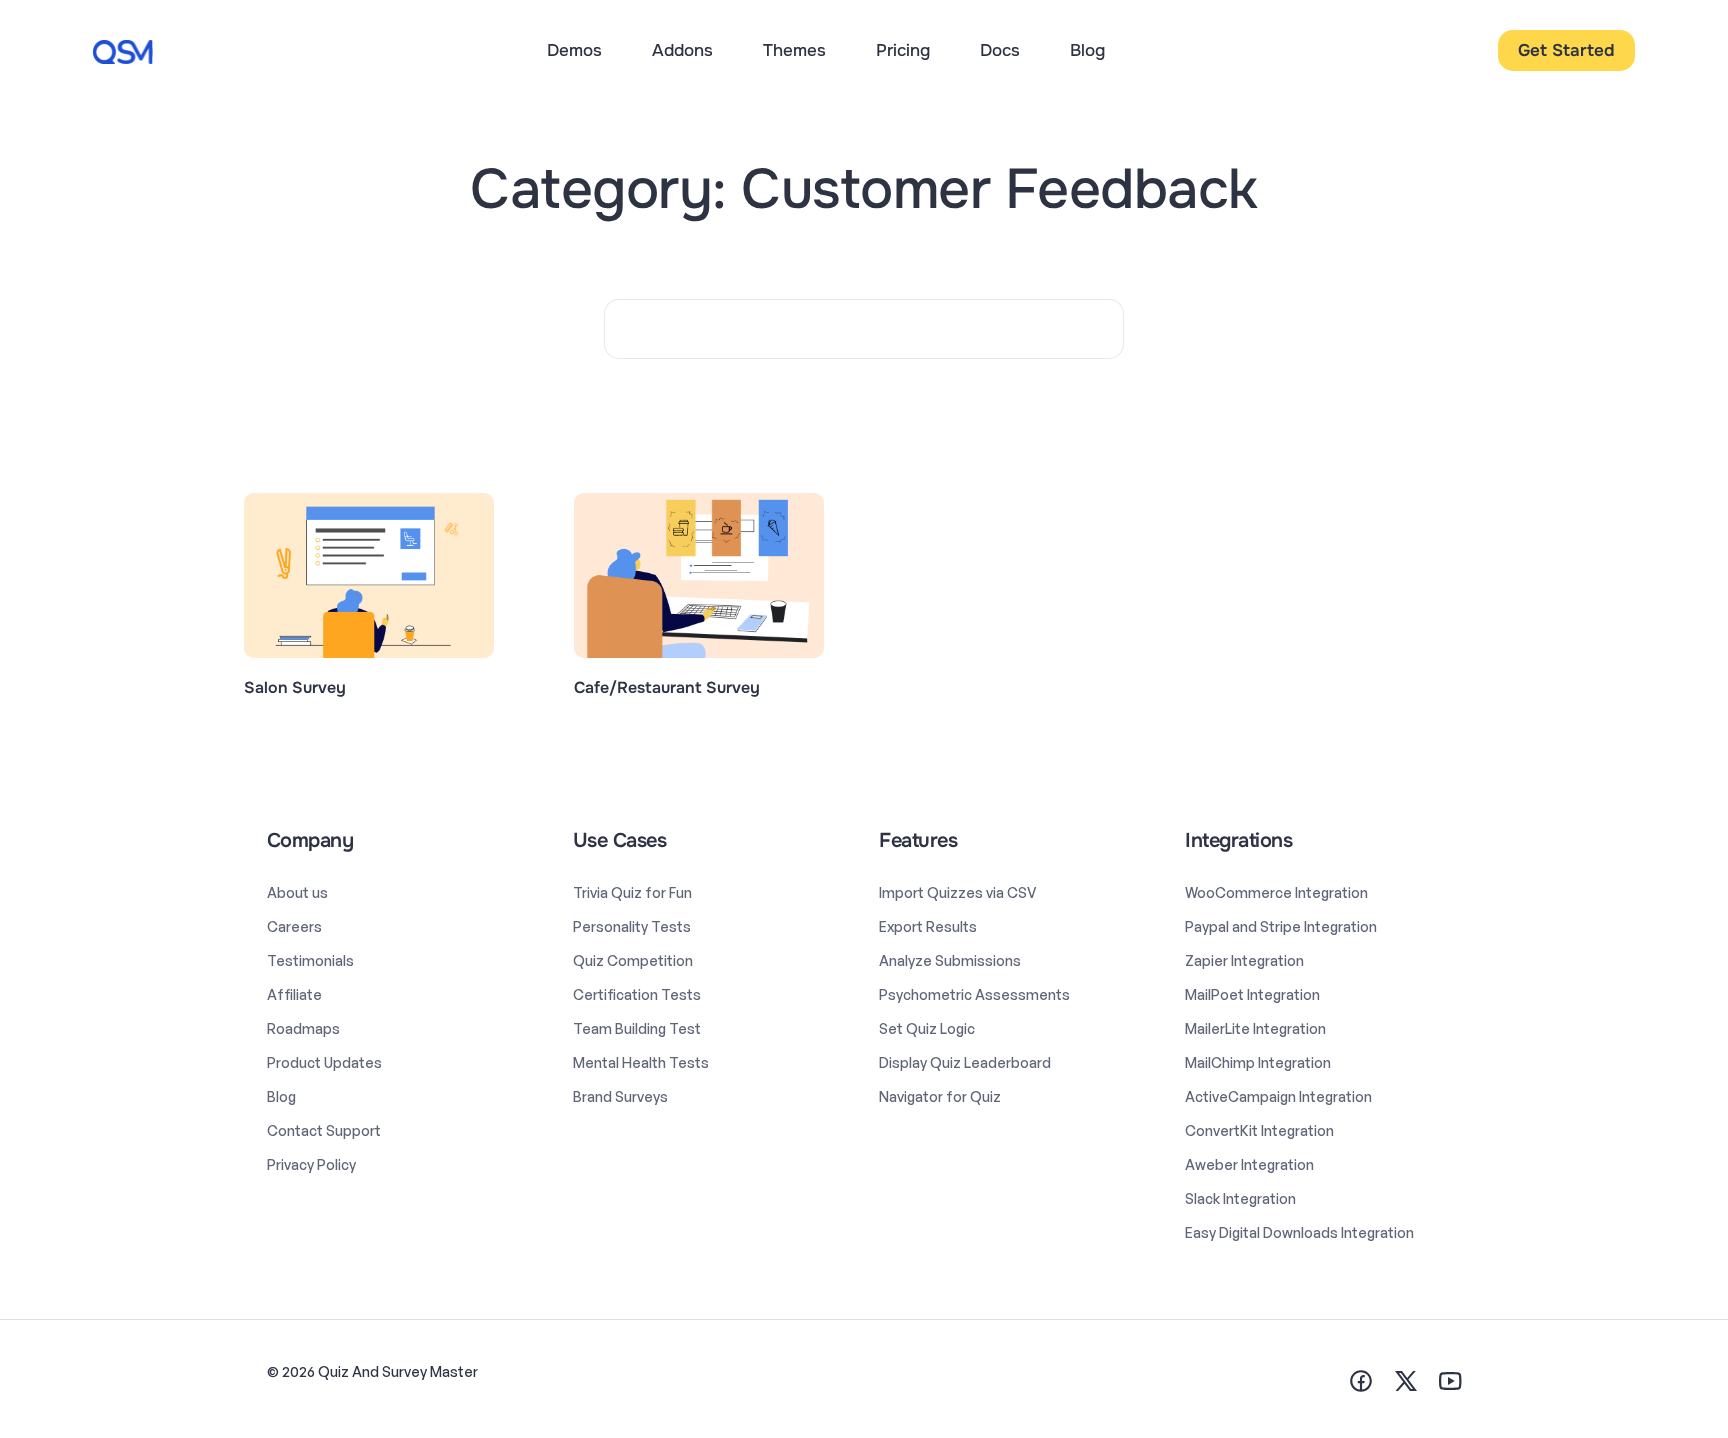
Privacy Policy (311, 1164)
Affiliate (294, 994)
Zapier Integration (1244, 960)
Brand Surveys (620, 1096)
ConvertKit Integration (1259, 1130)
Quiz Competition (633, 960)
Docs (1000, 50)
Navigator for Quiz (940, 1096)
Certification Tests (637, 994)
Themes (794, 50)
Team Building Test (637, 1028)
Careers (294, 926)
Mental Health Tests (641, 1062)
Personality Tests (632, 926)
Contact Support (324, 1130)
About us (297, 892)
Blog (1087, 50)
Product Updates (324, 1062)
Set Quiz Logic (927, 1028)
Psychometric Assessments (974, 994)
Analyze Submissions (950, 960)
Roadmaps (303, 1028)
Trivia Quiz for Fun (632, 892)
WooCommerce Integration (1276, 892)
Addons (682, 50)
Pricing (903, 50)
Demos (574, 50)
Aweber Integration (1249, 1164)
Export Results (928, 926)
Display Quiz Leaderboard (965, 1062)
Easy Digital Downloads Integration (1299, 1232)
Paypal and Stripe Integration (1281, 926)
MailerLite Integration (1255, 1028)
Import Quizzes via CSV (958, 892)
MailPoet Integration (1252, 994)
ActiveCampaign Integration (1278, 1096)
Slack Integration (1240, 1198)
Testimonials (310, 960)
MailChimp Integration (1258, 1062)
